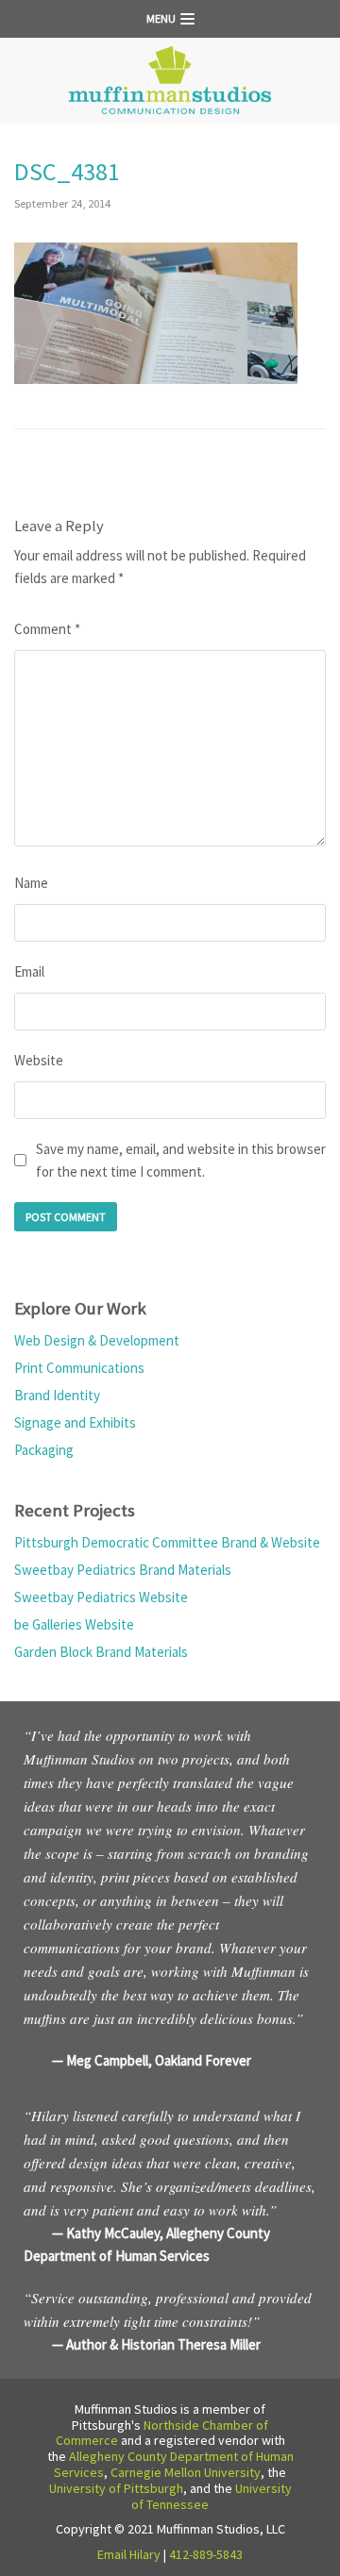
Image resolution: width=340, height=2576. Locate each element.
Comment (47, 629)
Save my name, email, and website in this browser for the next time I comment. (181, 1160)
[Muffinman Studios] (170, 81)
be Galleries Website (74, 1624)
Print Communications (79, 1368)
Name (31, 883)
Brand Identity (57, 1395)
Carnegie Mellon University (186, 2472)
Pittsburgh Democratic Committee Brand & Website (167, 1542)
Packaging (44, 1450)
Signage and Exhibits (75, 1422)
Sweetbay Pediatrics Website (101, 1597)
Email (29, 971)
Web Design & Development (97, 1340)
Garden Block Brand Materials (101, 1652)
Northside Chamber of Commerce (162, 2433)
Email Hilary (129, 2554)
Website (39, 1060)
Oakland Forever (203, 2060)
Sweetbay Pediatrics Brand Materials (123, 1570)
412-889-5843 (206, 2554)
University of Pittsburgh (116, 2488)
